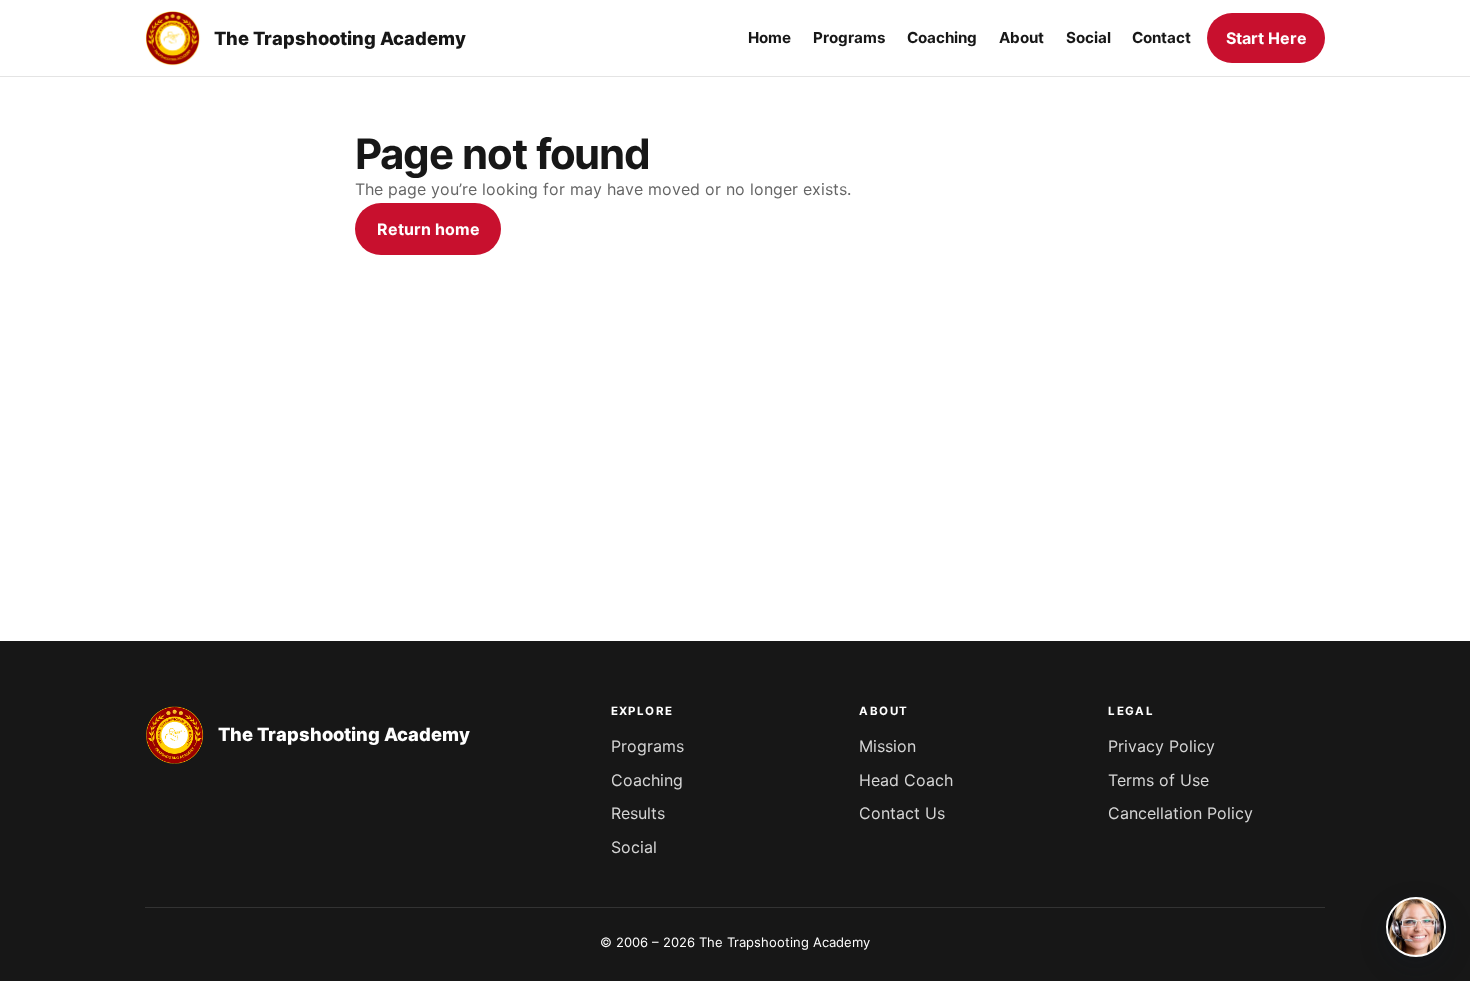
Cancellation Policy (1180, 813)
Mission (887, 746)
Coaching (647, 780)
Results (638, 813)
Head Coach (906, 780)
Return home (428, 229)
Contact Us (902, 813)
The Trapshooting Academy (340, 38)
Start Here (1266, 38)
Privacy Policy (1161, 746)
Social (634, 847)
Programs (647, 746)
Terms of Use (1158, 780)
